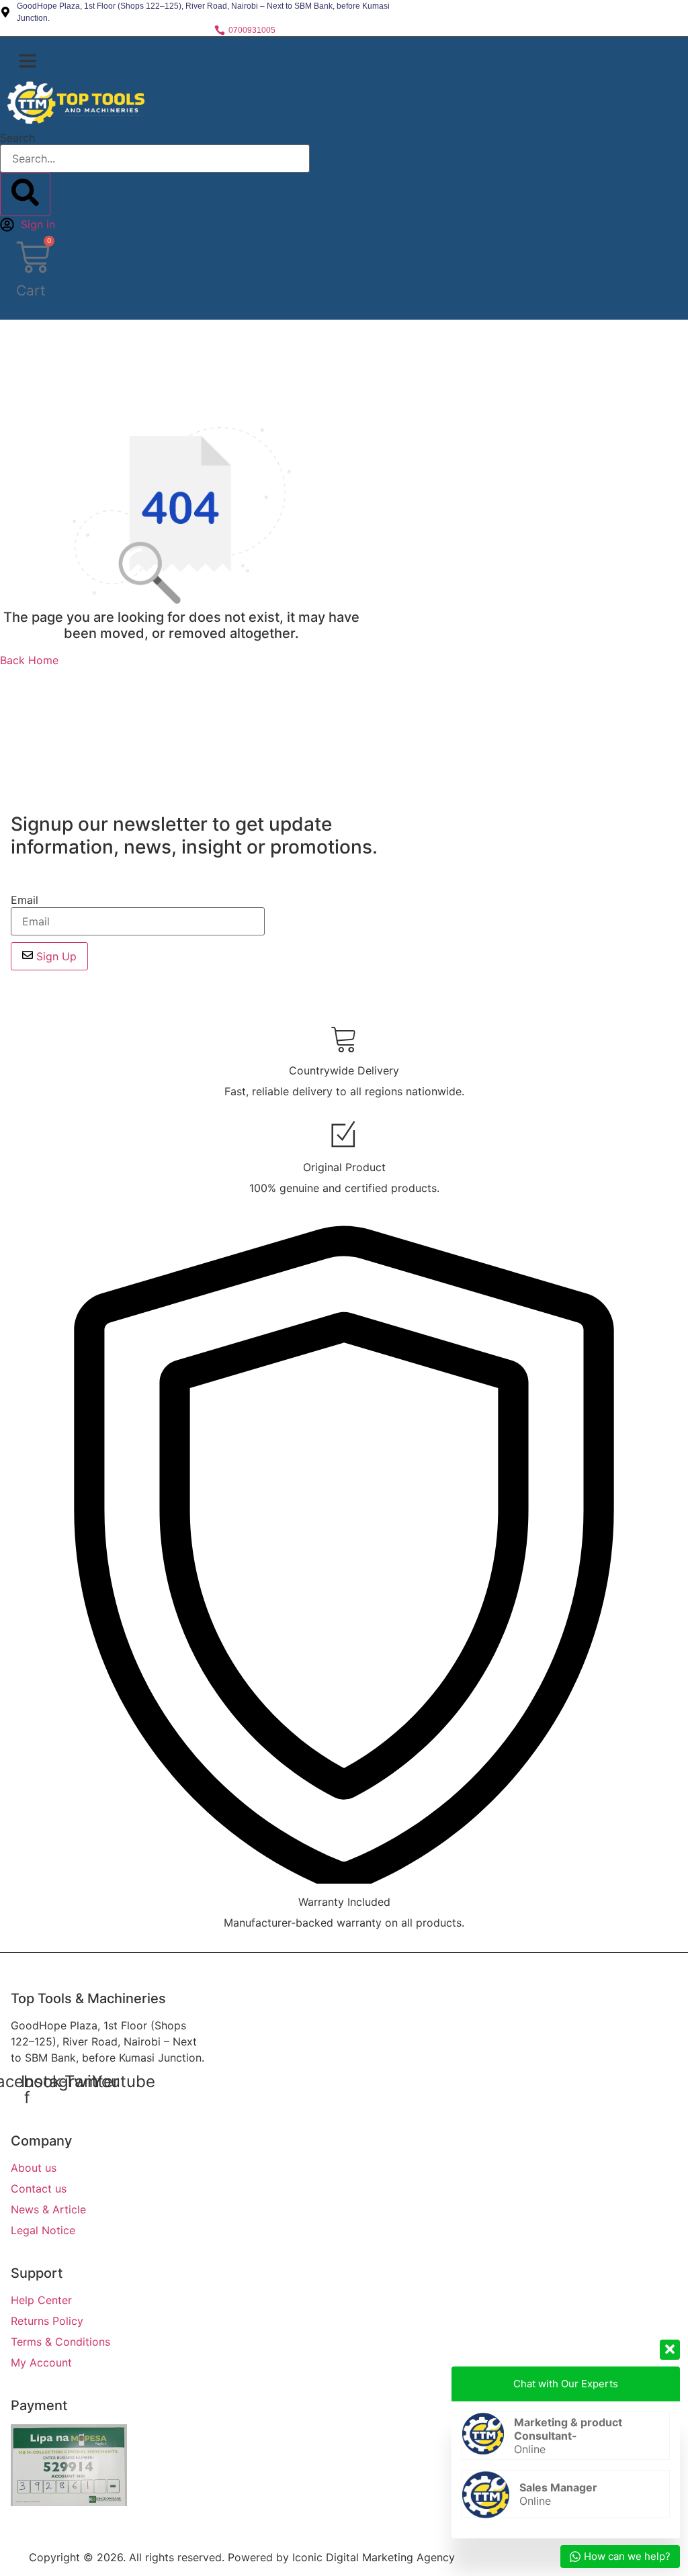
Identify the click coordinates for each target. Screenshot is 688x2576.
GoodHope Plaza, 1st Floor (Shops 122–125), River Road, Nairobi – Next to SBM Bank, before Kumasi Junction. (107, 2041)
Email (25, 900)
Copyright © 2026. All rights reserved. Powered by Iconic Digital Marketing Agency (242, 2557)
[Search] (25, 194)
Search (17, 138)
